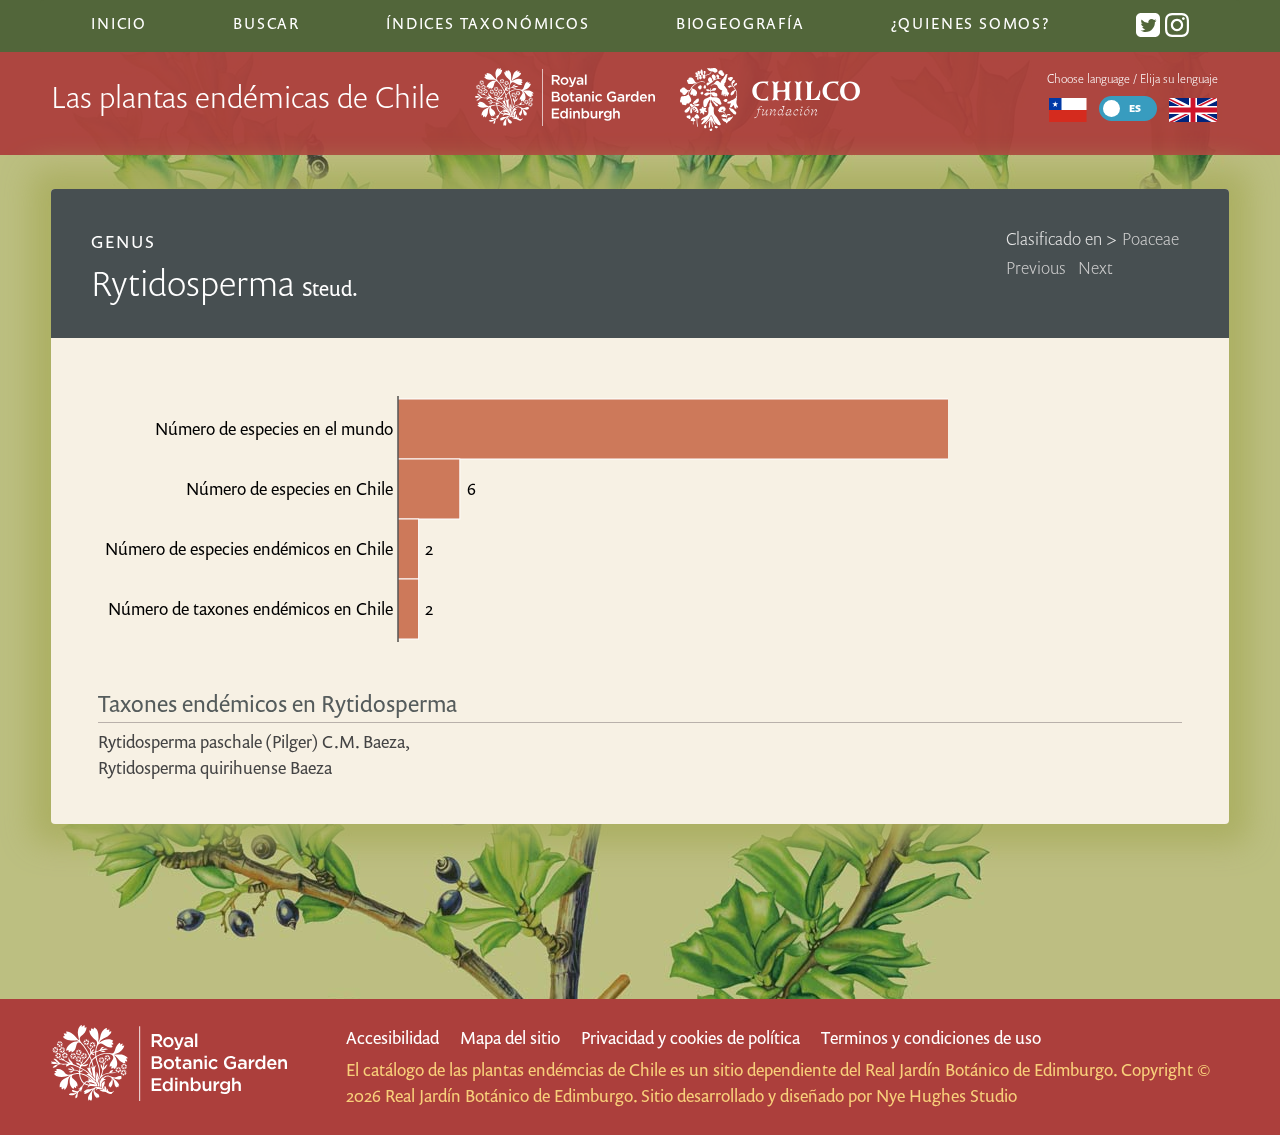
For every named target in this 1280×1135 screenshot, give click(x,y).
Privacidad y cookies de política (690, 1037)
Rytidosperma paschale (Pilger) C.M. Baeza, (254, 741)
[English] (1192, 108)
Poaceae (1150, 238)
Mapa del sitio (510, 1037)
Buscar (266, 23)
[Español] (1067, 108)
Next (1095, 267)
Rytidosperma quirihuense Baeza (215, 767)
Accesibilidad (392, 1037)
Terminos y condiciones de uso (931, 1037)
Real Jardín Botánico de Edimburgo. (991, 1069)
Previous (1036, 267)
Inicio (119, 23)
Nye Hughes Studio (946, 1095)
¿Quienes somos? (970, 23)
